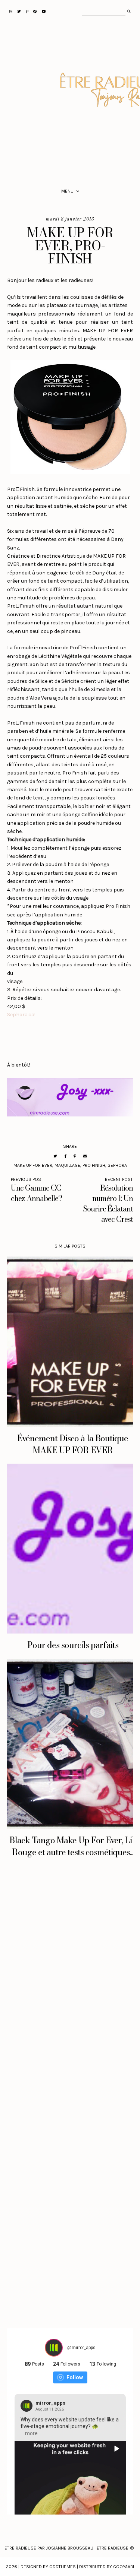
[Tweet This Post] (55, 1156)
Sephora (117, 1165)
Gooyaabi (124, 2567)
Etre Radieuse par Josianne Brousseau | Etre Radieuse (66, 2548)
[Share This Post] (65, 1156)
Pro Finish (94, 1165)
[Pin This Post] (75, 1156)
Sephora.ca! (21, 1015)
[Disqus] (70, 1989)
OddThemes (63, 2567)
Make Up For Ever (33, 1165)
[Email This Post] (85, 1156)
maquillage (67, 1165)
